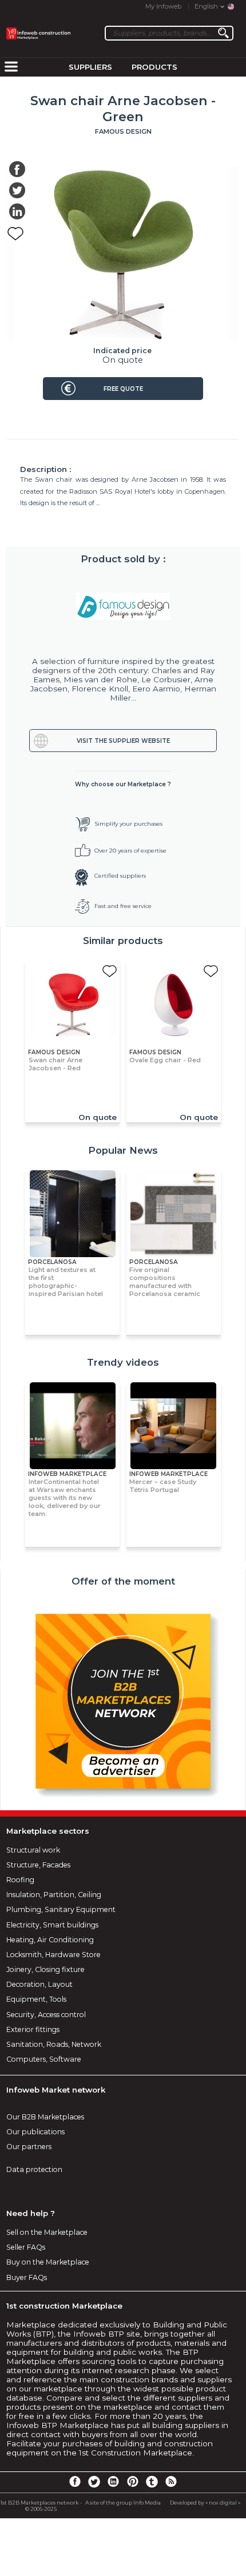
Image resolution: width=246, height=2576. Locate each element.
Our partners (29, 2147)
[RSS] (171, 2481)
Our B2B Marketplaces (45, 2117)
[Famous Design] (123, 606)
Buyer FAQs (27, 2277)
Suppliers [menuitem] (90, 67)
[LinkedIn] (113, 2481)
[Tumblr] (152, 2481)
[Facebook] (75, 2481)
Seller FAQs (26, 2247)
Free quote (123, 389)
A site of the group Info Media (123, 2503)
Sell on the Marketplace (47, 2232)
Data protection (34, 2169)
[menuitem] (11, 67)
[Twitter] (94, 2481)
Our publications (35, 2132)
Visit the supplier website (123, 741)
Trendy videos (123, 1362)
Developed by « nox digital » (205, 2503)
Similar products (123, 941)
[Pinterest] (133, 2481)
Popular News (123, 1150)
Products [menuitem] (154, 67)
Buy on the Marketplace (48, 2262)
